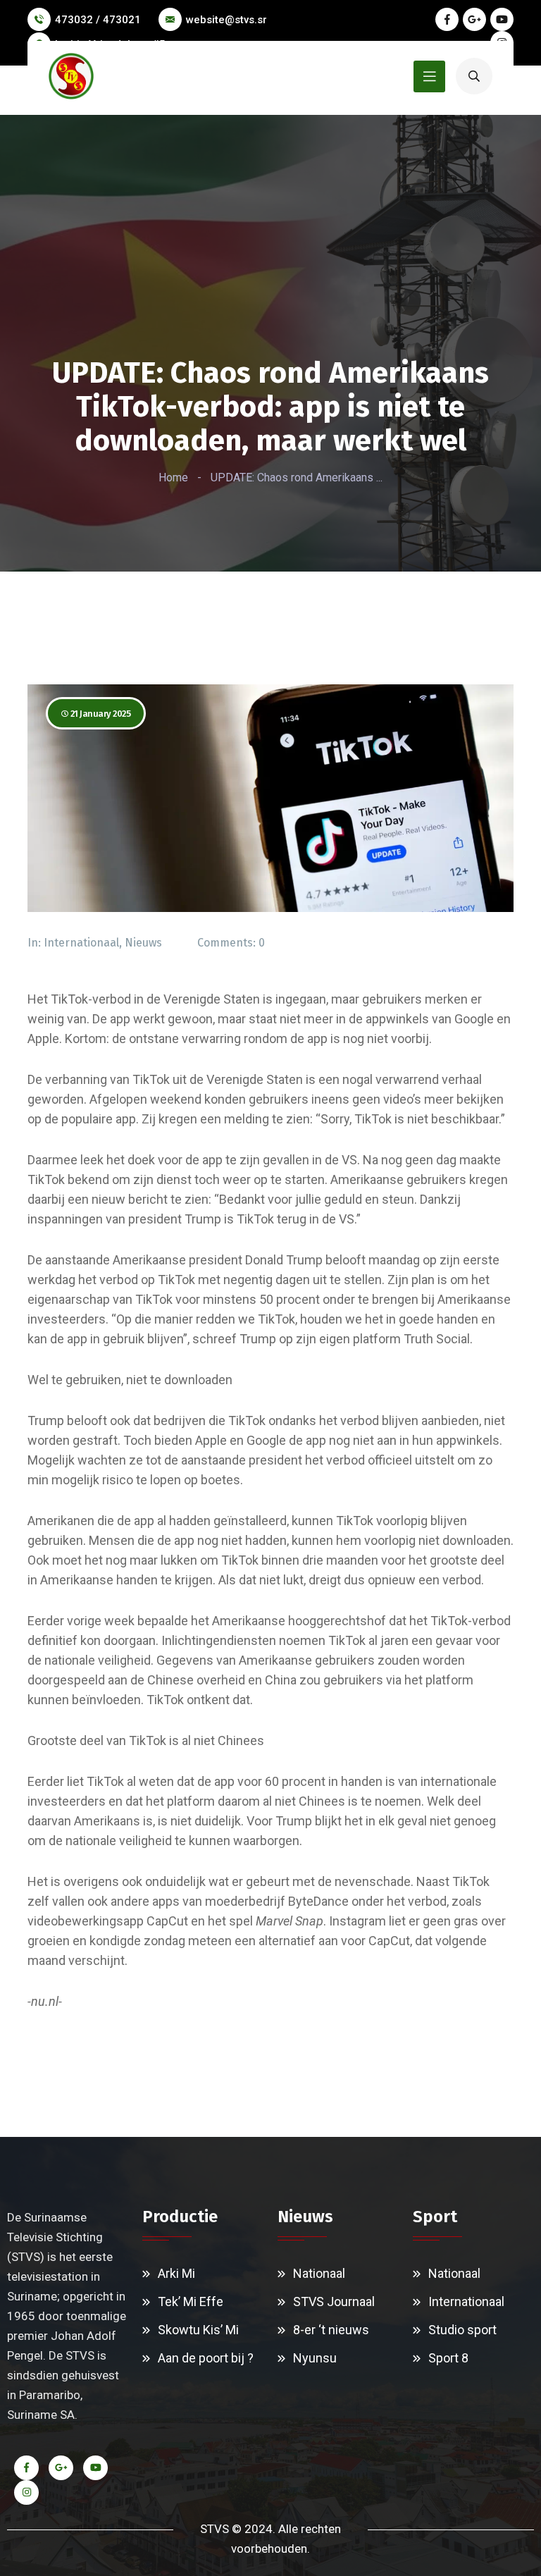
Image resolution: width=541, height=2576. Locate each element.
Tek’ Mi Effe (191, 2301)
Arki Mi (176, 2273)
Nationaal (319, 2273)
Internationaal (81, 943)
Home (173, 477)
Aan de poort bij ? (206, 2358)
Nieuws (143, 943)
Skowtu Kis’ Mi (198, 2330)
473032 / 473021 (98, 20)
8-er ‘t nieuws (331, 2330)
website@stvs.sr (226, 20)
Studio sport (462, 2330)
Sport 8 (448, 2358)
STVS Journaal (334, 2301)
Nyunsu (315, 2358)
